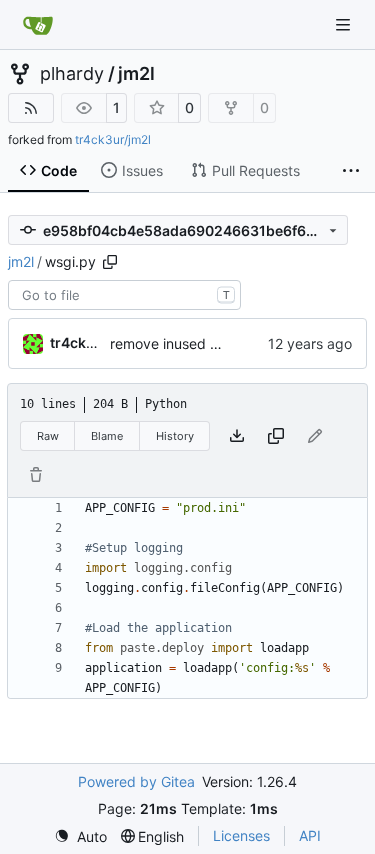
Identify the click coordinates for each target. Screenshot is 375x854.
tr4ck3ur (80, 342)
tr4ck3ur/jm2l (113, 139)
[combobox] (124, 295)
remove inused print (175, 343)
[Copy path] (110, 262)
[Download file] (237, 436)
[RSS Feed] (31, 108)
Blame (107, 436)
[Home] (38, 25)
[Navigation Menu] (345, 24)
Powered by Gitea (136, 781)
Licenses (241, 835)
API (310, 835)
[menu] (80, 836)
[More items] (351, 171)
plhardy (72, 74)
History (175, 436)
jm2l (136, 74)
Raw (48, 436)
